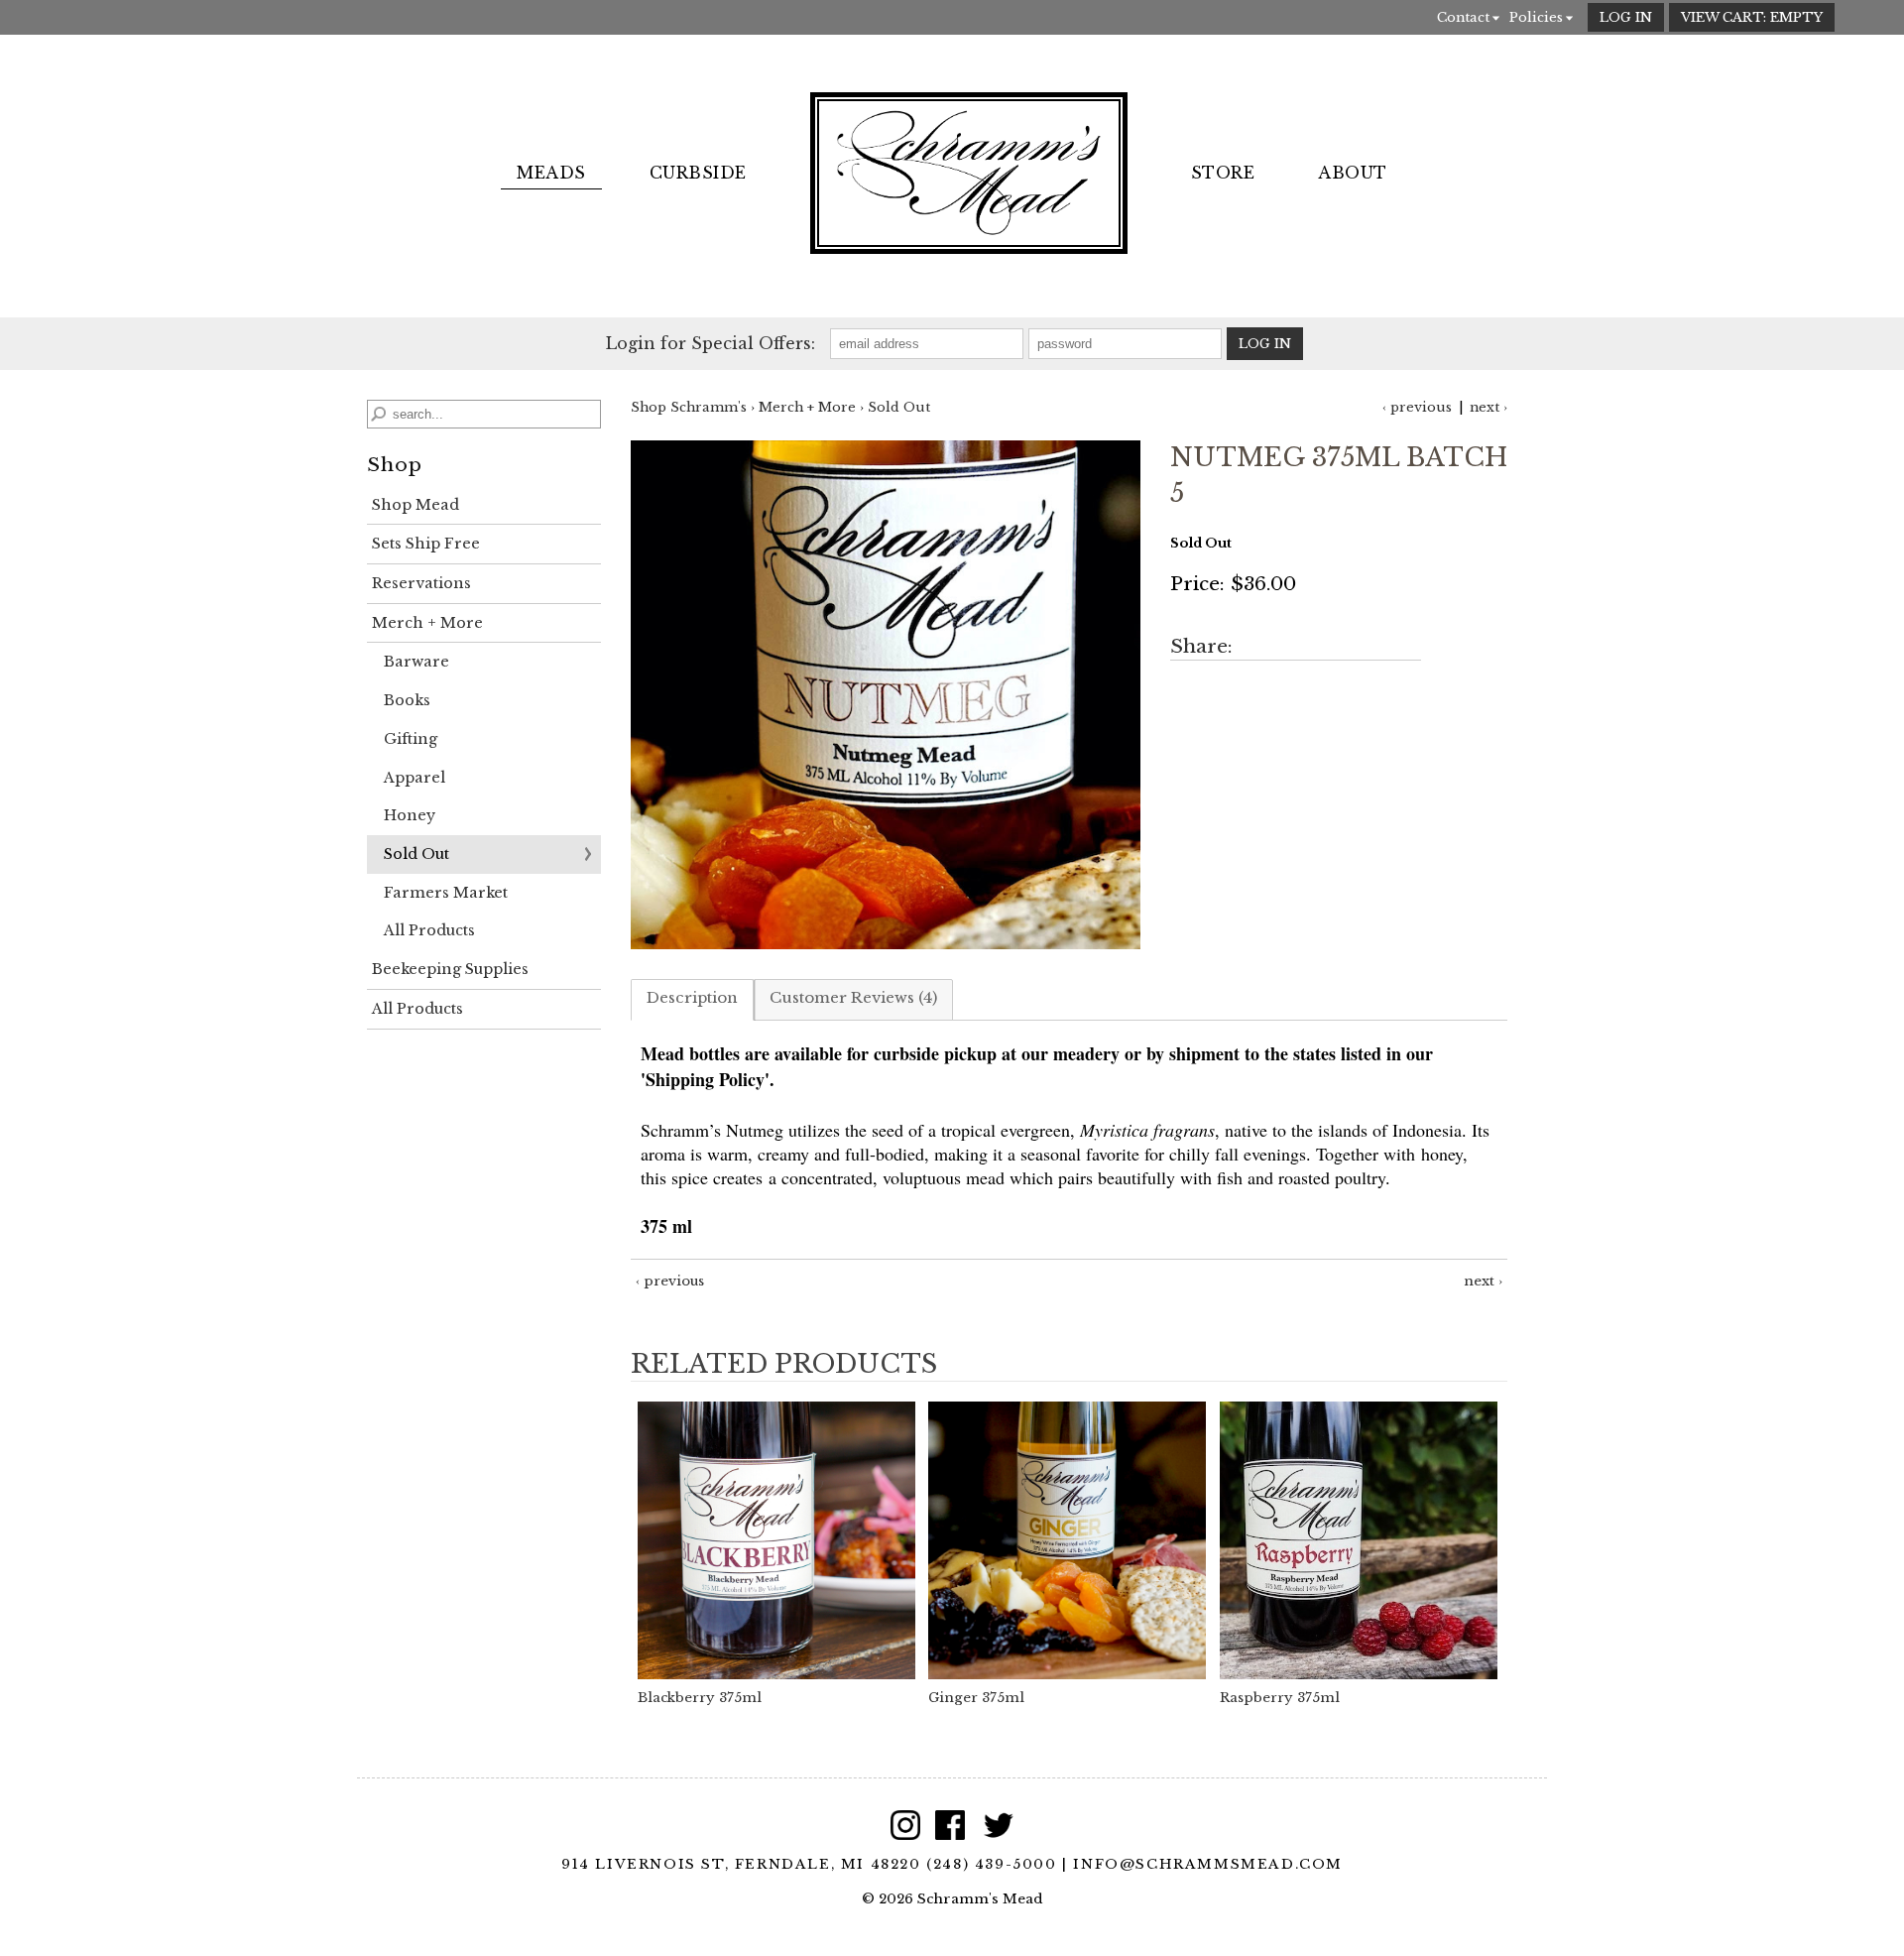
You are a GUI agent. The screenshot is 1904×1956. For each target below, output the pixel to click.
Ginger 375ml (976, 1698)
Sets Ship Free (426, 544)
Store (1223, 173)
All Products (429, 930)
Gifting (411, 739)
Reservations (421, 583)
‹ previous (1417, 407)
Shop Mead (416, 505)
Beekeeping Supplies (450, 969)
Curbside (698, 173)
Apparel (415, 778)
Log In (1626, 17)
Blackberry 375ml (700, 1698)
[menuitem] (551, 173)
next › (1488, 407)
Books (407, 700)
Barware (416, 662)
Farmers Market (446, 893)
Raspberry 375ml (1280, 1698)
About (1352, 173)
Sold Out (416, 854)
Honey (410, 815)
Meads (551, 173)
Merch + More (427, 623)
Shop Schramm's (689, 407)
